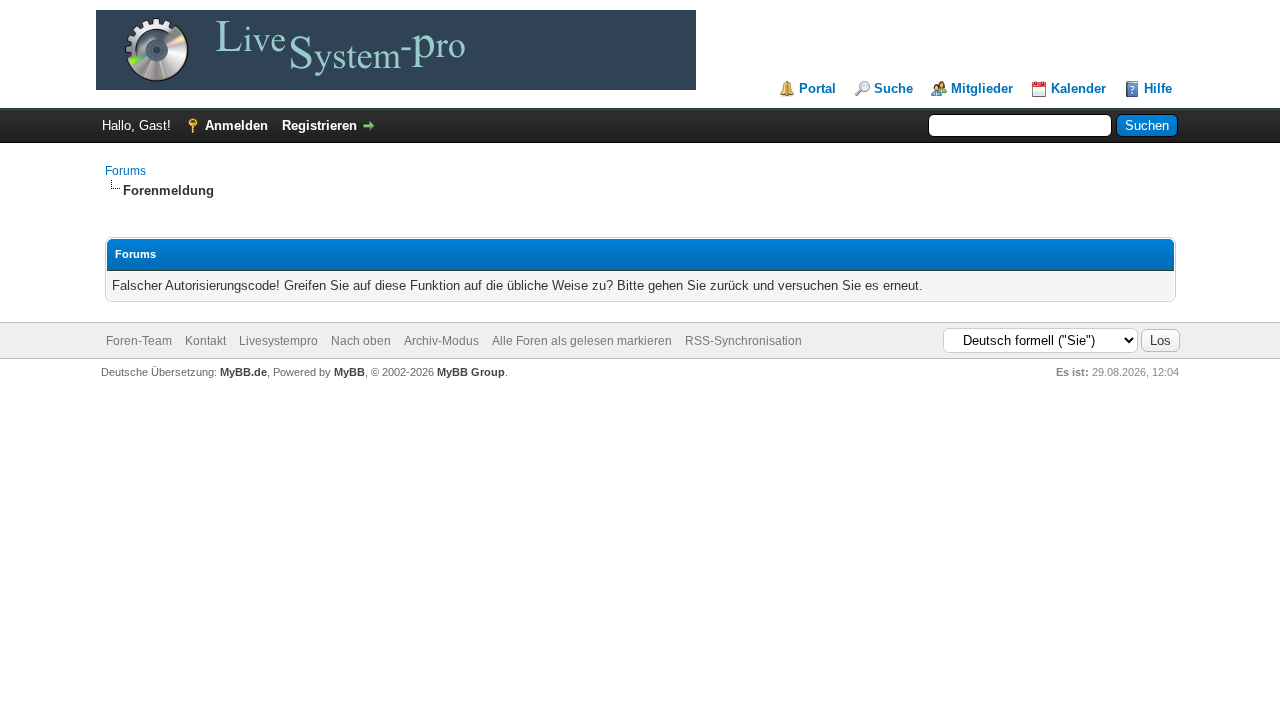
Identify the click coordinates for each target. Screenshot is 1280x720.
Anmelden (236, 125)
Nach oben (361, 341)
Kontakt (205, 341)
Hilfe (1158, 88)
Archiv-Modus (441, 341)
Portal (817, 88)
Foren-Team (139, 341)
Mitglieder (982, 88)
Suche (893, 88)
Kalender (1078, 88)
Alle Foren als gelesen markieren (582, 341)
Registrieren (319, 125)
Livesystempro (278, 341)
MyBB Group (471, 372)
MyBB (349, 372)
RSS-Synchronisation (743, 341)
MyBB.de (243, 372)
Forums (125, 171)
